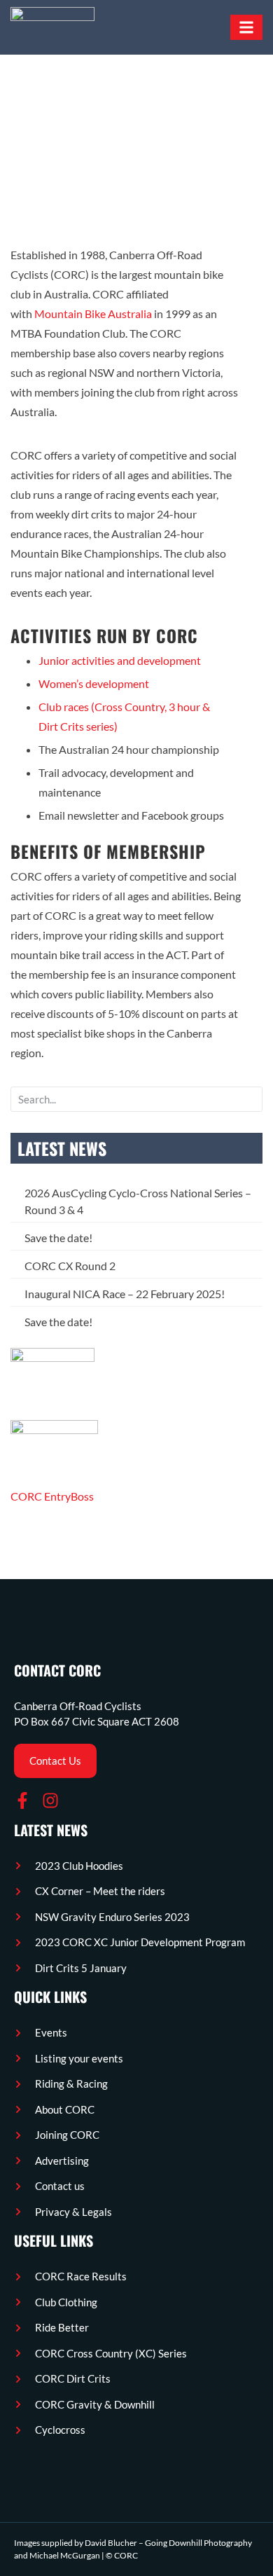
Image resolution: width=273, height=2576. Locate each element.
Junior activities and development (120, 660)
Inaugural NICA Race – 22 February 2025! (125, 1294)
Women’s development (94, 683)
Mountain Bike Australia (93, 314)
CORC (126, 2555)
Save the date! (58, 1238)
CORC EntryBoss (52, 1496)
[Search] (251, 1099)
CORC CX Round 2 (70, 1266)
